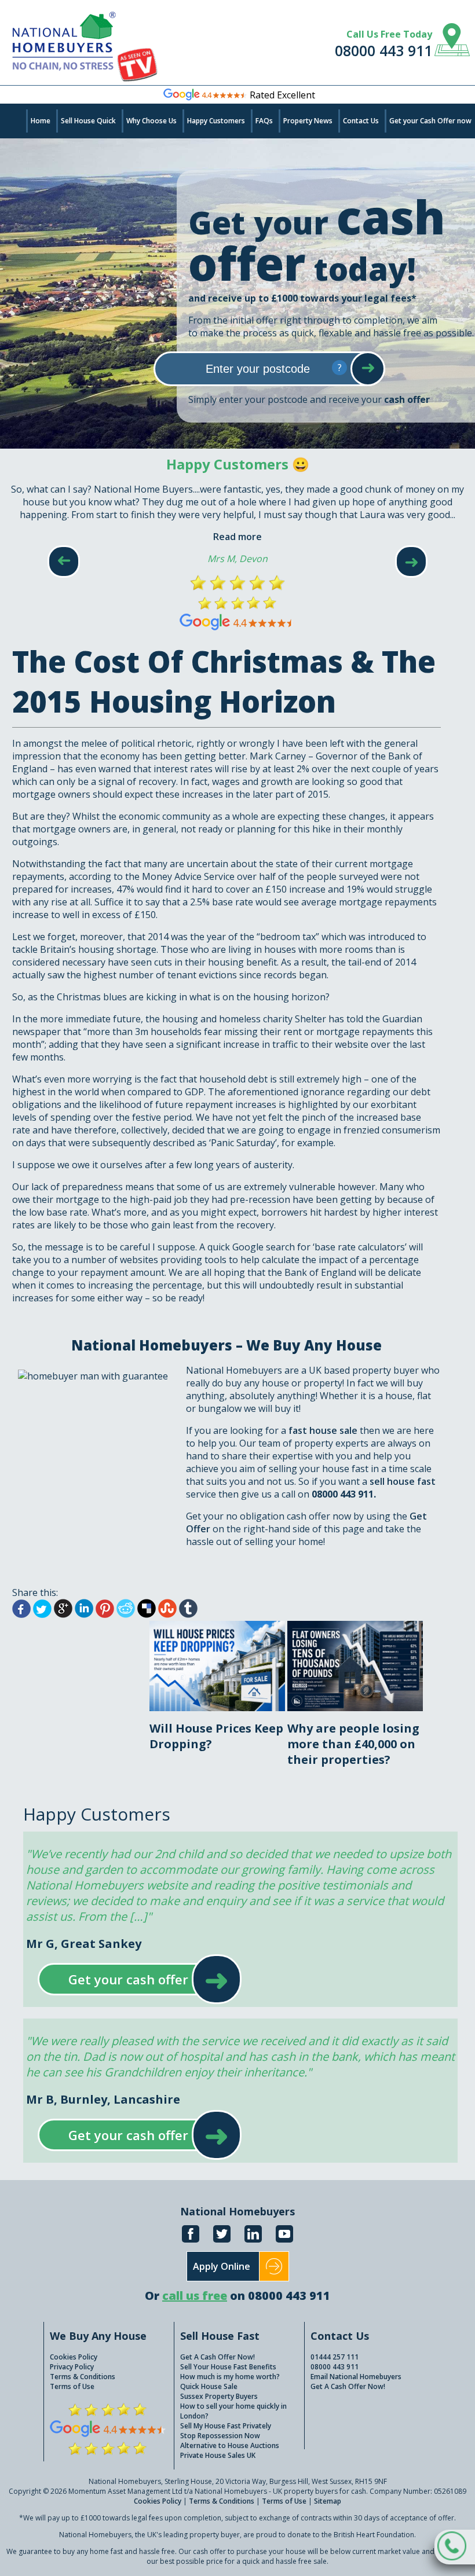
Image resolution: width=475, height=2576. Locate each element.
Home (41, 121)
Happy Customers (216, 121)
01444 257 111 (335, 2357)
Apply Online (222, 2266)
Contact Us (361, 121)
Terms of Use (72, 2386)
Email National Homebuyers (356, 2377)
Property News (308, 121)
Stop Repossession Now (220, 2436)
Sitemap (328, 2501)
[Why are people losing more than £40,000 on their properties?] (355, 1627)
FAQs (264, 121)
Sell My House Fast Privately (226, 2426)
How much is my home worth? (230, 2377)
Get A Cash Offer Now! (218, 2357)
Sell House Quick (88, 121)
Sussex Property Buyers (219, 2396)
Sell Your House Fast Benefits (228, 2367)
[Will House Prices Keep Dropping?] (218, 1627)
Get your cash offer (128, 1979)
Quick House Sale (209, 2386)
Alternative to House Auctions (230, 2445)
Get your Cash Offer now (430, 121)
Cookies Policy (74, 2357)
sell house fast (403, 1481)
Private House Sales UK (218, 2455)
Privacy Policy (72, 2367)
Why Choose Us (151, 121)
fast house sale (323, 1430)
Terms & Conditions (83, 2377)
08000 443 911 (383, 50)
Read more (237, 537)
